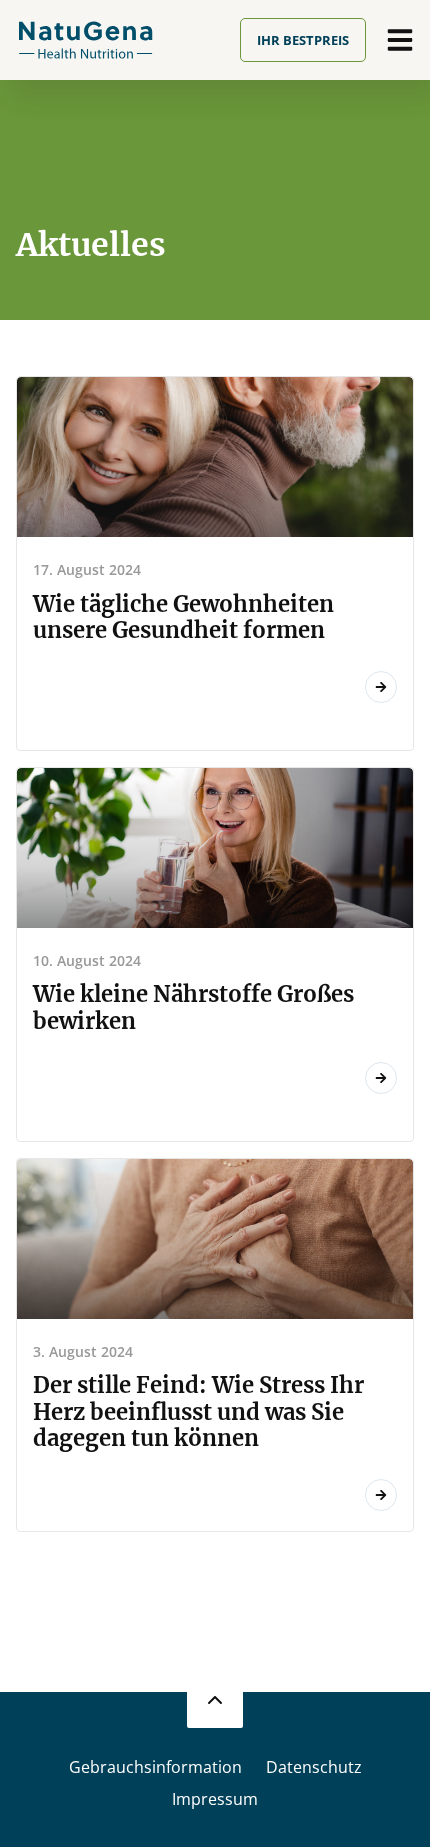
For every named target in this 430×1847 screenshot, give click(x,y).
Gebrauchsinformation (155, 1767)
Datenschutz (314, 1767)
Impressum (215, 1799)
